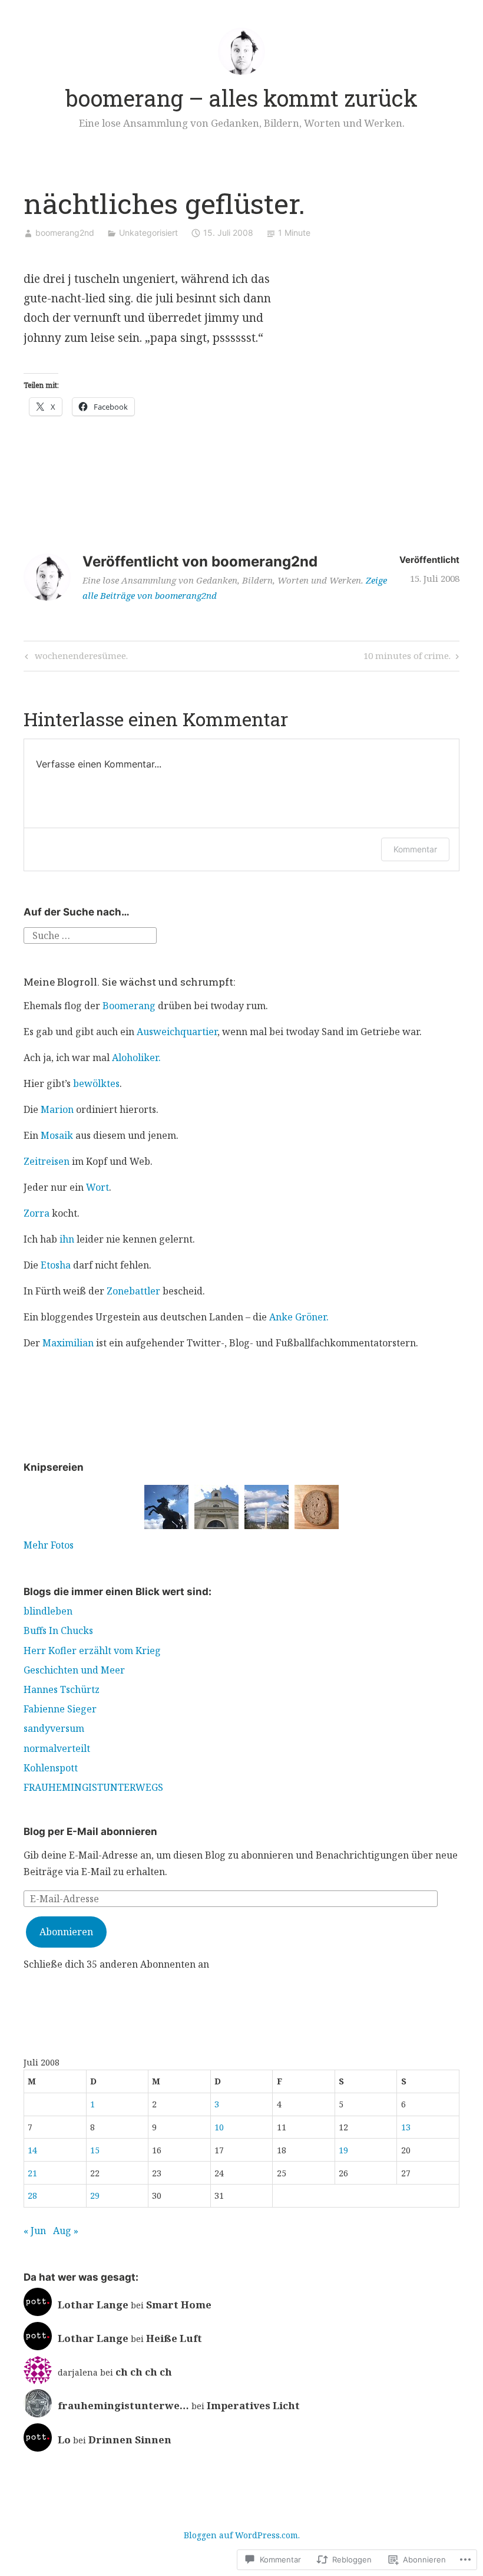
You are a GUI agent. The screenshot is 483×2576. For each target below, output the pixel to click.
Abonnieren (66, 1932)
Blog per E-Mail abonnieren (90, 1831)
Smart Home (179, 2305)
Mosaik (57, 1135)
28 (32, 2195)
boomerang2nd (65, 233)
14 (32, 2150)
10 (219, 2127)
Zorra (37, 1213)
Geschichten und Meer (74, 1670)
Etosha (56, 1265)
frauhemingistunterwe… (123, 2405)
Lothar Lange (93, 2305)
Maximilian (68, 1343)
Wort (97, 1187)
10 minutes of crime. (407, 658)
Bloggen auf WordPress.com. (242, 2535)
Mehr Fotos (49, 1545)
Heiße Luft (174, 2338)
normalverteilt (57, 1748)
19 (343, 2150)
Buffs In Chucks (58, 1630)
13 (406, 2127)
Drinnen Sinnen (130, 2440)
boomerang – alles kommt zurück (241, 98)
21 (32, 2173)
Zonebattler (133, 1291)
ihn (67, 1239)
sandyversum (54, 1728)
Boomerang (129, 1006)
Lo (64, 2440)
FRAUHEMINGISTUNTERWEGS (93, 1787)
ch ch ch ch (144, 2372)
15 (95, 2150)
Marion (57, 1109)
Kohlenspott (51, 1768)
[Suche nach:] (90, 935)
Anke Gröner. (299, 1317)
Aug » (66, 2231)
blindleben (48, 1611)
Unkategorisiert (148, 233)
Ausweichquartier (177, 1032)
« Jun (35, 2231)
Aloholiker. (136, 1058)
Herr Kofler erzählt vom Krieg (92, 1651)
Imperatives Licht (253, 2405)
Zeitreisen (47, 1161)
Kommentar (415, 849)
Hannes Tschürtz (62, 1689)
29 (95, 2195)
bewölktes (96, 1083)
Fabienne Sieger (60, 1709)
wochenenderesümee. (75, 658)
